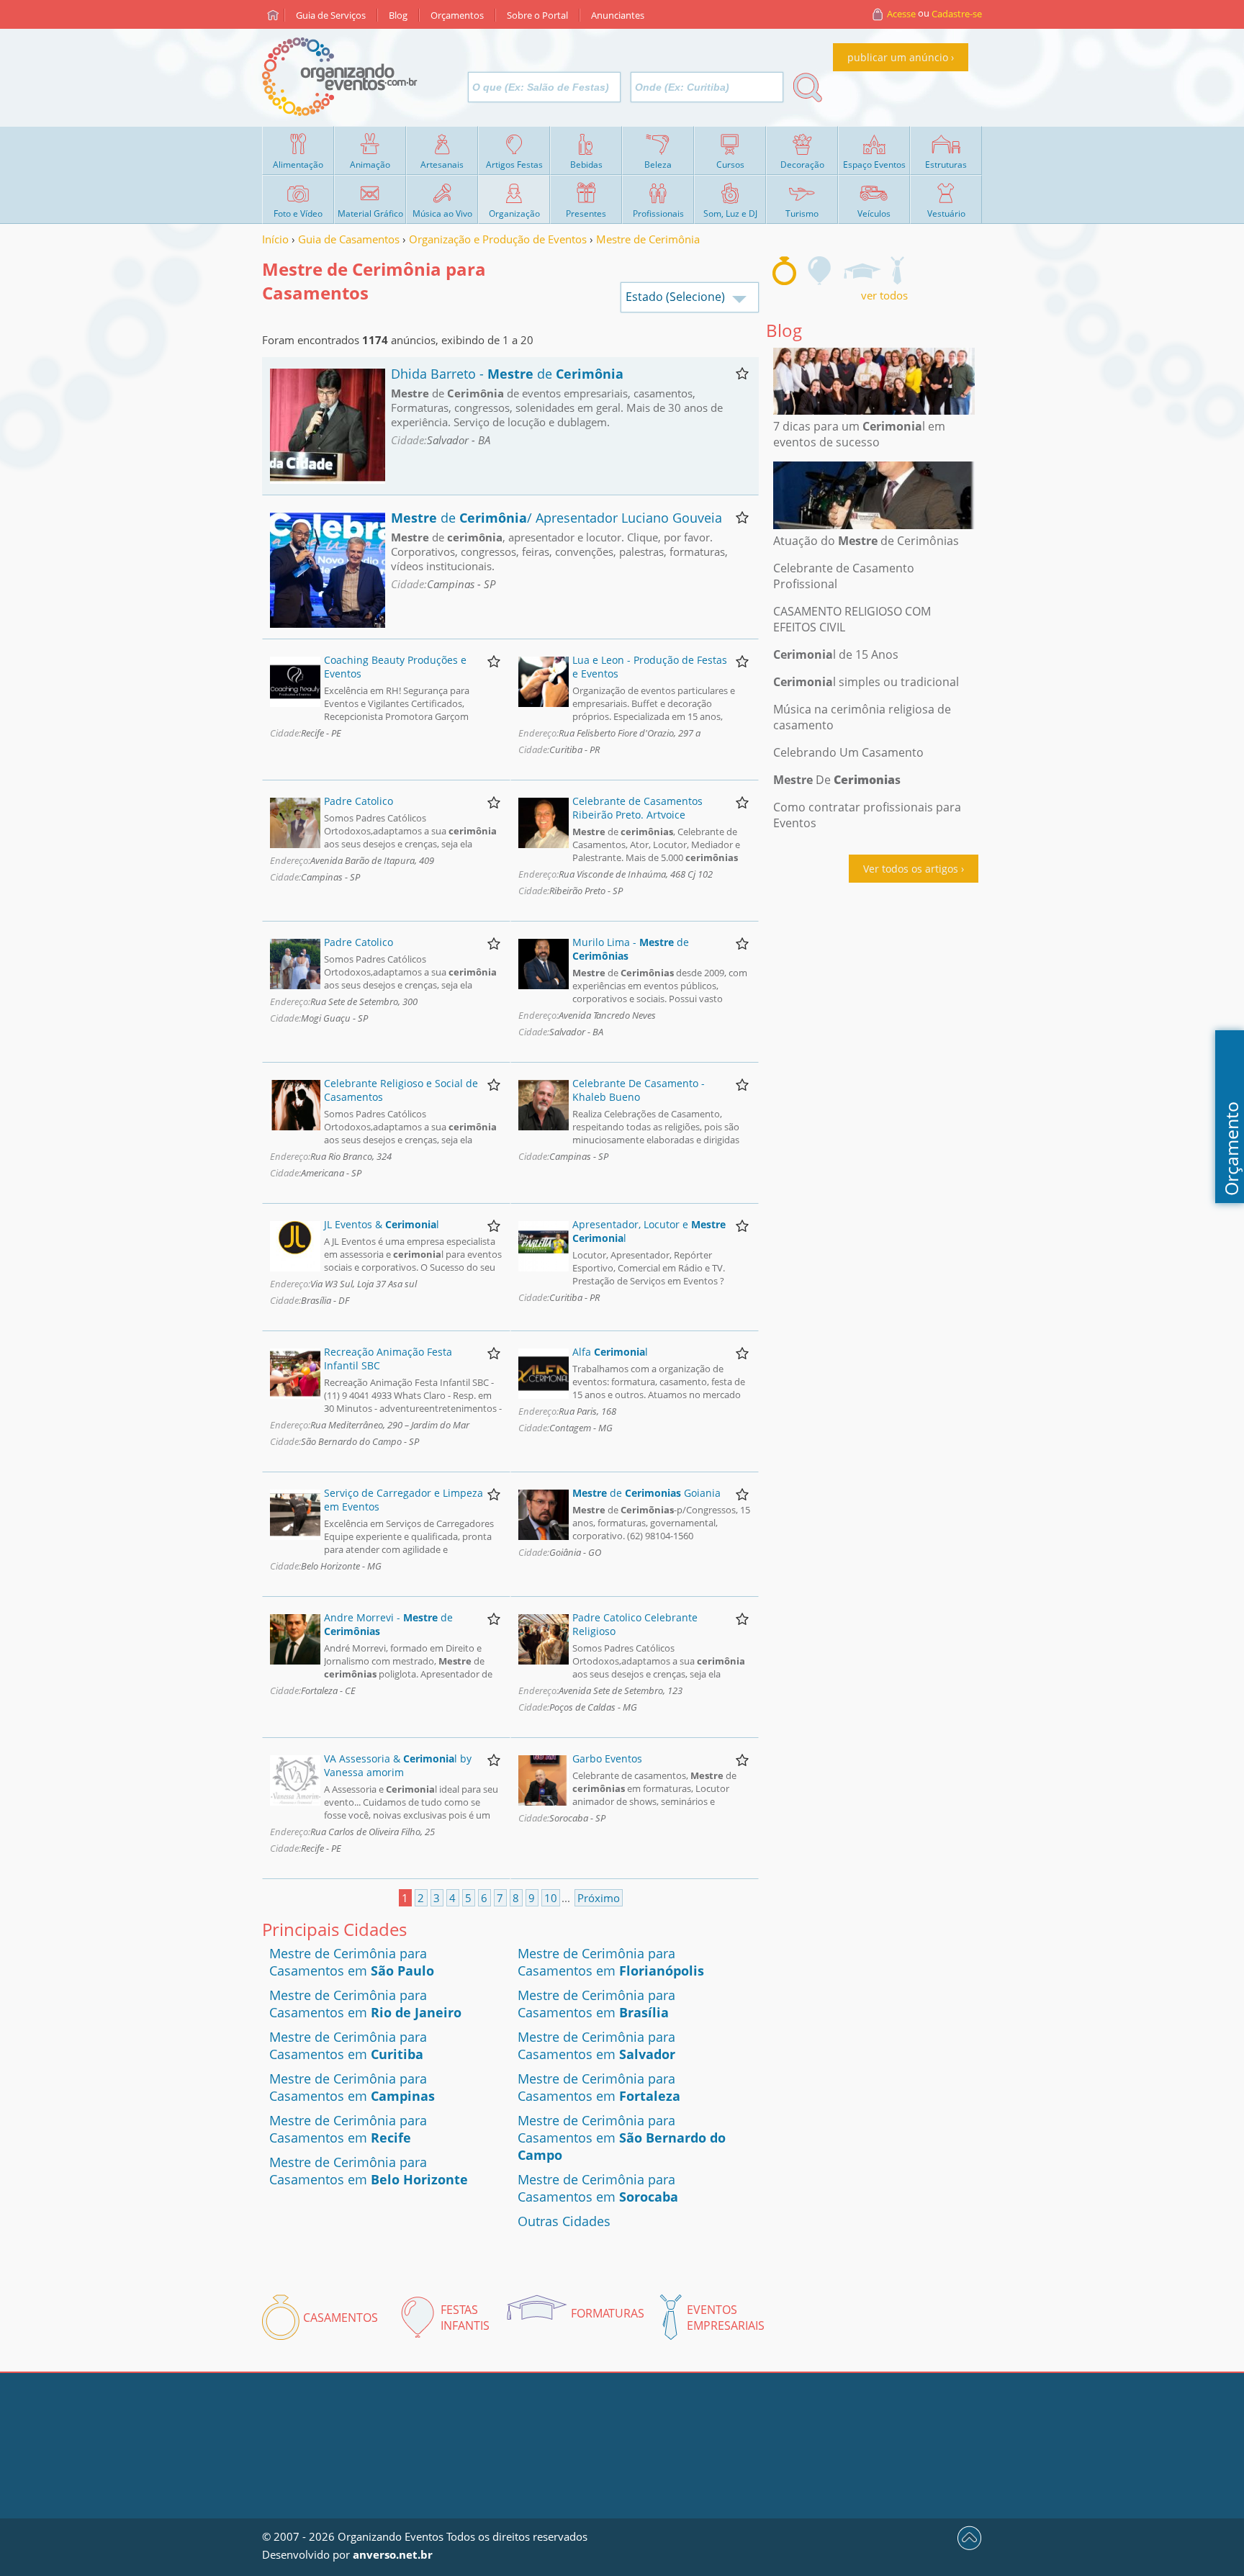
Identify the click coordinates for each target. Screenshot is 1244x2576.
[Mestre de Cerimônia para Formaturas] (862, 271)
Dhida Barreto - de (507, 374)
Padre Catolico (359, 801)
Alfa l (610, 1352)
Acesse (901, 14)
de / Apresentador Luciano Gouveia (556, 518)
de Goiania (646, 1493)
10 (551, 1898)
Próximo (599, 1898)
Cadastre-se (957, 14)
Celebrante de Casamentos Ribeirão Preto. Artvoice (637, 808)
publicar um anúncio (898, 57)
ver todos (884, 295)
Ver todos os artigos (911, 869)
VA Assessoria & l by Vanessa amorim (398, 1765)
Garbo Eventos (607, 1758)
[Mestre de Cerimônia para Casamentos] (784, 271)
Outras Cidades (564, 2221)
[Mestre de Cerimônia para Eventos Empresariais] (897, 271)
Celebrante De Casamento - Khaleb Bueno (639, 1090)
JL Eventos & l (382, 1224)
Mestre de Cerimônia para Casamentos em (352, 1962)
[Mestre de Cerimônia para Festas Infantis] (820, 271)
